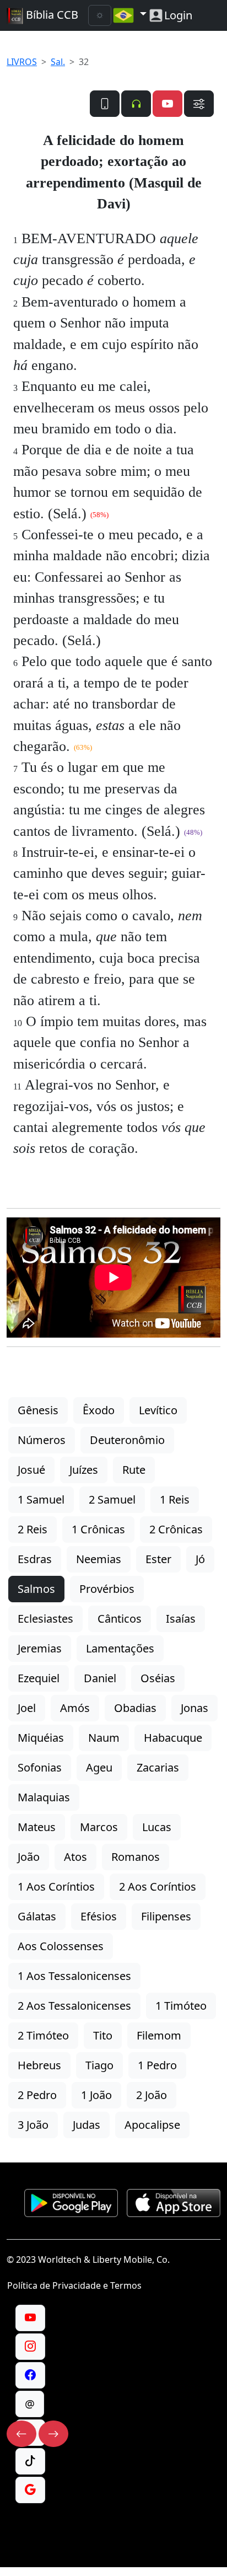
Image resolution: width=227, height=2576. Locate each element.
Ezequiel (39, 1678)
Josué (31, 1470)
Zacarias (158, 1767)
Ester (158, 1559)
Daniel (100, 1678)
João (29, 1857)
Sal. (58, 62)
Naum (104, 1738)
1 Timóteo (181, 2006)
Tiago (99, 2065)
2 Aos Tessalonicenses (74, 2006)
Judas (87, 2125)
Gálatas (37, 1916)
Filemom (159, 2035)
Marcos (99, 1827)
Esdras (35, 1559)
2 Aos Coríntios (158, 1887)
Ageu (99, 1767)
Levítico (158, 1410)
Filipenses (166, 1916)
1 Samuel (41, 1499)
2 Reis (33, 1529)
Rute (134, 1470)
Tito (103, 2035)
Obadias (135, 1708)
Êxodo (99, 1410)
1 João (96, 2095)
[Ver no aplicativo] (105, 104)
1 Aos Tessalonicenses (74, 1976)
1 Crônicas (98, 1529)
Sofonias (40, 1767)
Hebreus (39, 2065)
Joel (27, 1708)
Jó (200, 1559)
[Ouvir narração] (136, 104)
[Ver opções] (199, 104)
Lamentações (120, 1648)
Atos (75, 1857)
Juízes (84, 1470)
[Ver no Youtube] (167, 104)
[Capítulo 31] (21, 2434)
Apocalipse (152, 2125)
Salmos (36, 1589)
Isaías (181, 1619)
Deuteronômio (127, 1440)
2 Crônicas (176, 1529)
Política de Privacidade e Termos (74, 2285)
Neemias (99, 1559)
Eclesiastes (45, 1619)
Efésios (99, 1916)
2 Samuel (112, 1499)
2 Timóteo (43, 2035)
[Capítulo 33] (53, 2434)
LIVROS (22, 62)
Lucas (157, 1827)
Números (42, 1440)
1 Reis (175, 1499)
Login (178, 15)
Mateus (37, 1827)
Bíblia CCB (51, 15)
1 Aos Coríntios (56, 1887)
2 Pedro (37, 2095)
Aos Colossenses (61, 1946)
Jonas (194, 1708)
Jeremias (40, 1648)
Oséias (158, 1678)
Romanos (136, 1857)
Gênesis (38, 1410)
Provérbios (107, 1589)
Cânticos (120, 1619)
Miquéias (41, 1738)
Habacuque (173, 1738)
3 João (33, 2125)
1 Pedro (157, 2065)
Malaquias (44, 1797)
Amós (75, 1708)
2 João (152, 2095)
